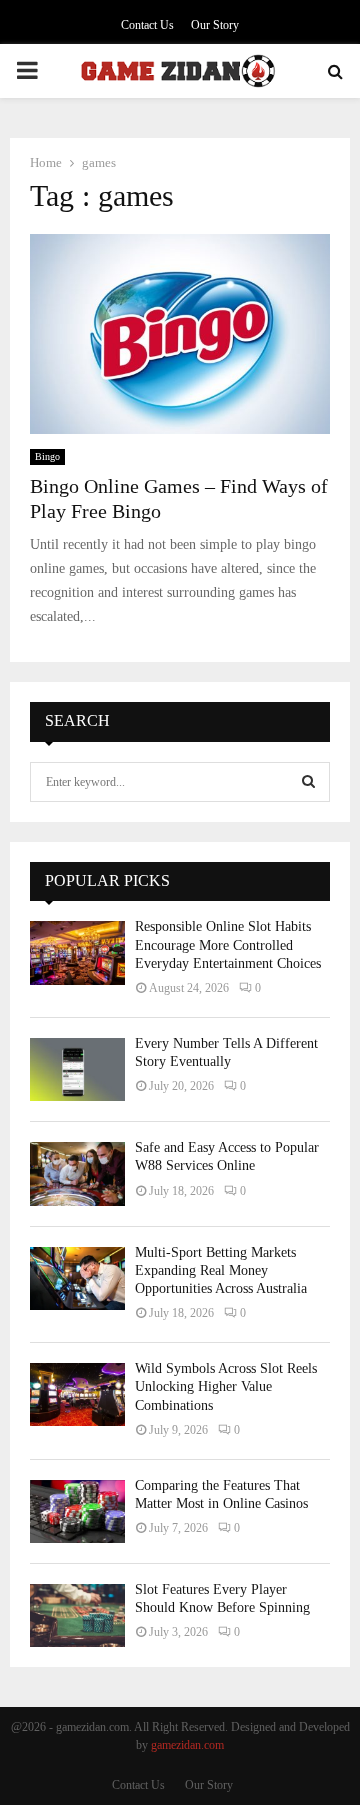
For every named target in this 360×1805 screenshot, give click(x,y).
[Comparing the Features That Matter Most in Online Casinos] (77, 1511)
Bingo (47, 456)
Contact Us (147, 25)
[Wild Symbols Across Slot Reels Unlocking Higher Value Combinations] (77, 1394)
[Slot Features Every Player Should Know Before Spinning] (77, 1615)
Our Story (215, 25)
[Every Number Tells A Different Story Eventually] (77, 1069)
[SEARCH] (308, 782)
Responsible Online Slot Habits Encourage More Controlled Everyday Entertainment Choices (228, 944)
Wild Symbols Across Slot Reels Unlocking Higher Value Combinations (226, 1386)
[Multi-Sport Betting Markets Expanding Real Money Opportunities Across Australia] (77, 1278)
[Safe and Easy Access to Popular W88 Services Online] (77, 1173)
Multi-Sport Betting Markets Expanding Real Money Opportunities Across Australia (221, 1270)
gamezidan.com (187, 1745)
